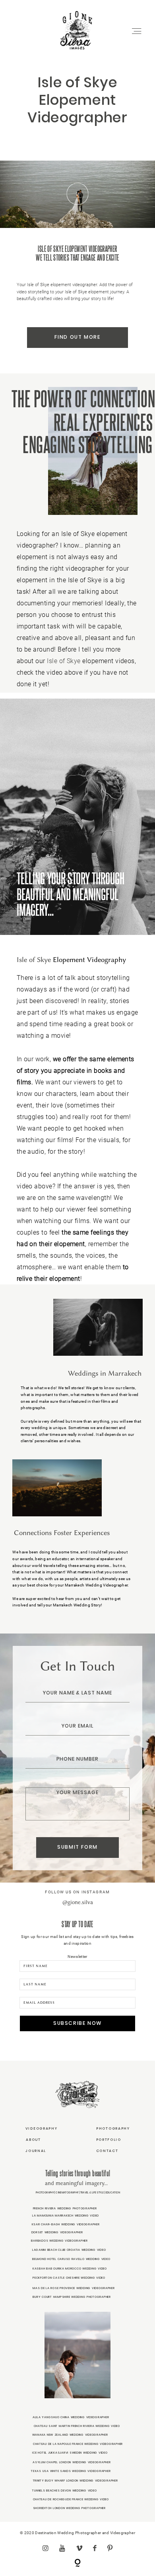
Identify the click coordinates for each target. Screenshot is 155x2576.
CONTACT (107, 2151)
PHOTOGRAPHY (113, 2128)
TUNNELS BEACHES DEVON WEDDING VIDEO (64, 2491)
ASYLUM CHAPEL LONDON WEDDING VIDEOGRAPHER (72, 2462)
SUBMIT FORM (77, 1847)
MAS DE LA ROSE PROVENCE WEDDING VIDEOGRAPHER (74, 2288)
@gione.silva (78, 1902)
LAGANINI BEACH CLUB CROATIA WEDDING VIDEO (69, 2250)
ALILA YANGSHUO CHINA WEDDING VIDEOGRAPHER (71, 2417)
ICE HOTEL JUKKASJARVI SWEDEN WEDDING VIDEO (70, 2453)
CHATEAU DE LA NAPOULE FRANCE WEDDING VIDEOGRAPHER (78, 2444)
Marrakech (63, 1605)
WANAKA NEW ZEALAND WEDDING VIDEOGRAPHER (70, 2435)
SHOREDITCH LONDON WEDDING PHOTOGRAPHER (69, 2508)
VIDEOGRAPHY (42, 2128)
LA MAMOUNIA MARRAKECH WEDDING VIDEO (66, 2216)
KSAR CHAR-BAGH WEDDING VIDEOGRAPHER (66, 2224)
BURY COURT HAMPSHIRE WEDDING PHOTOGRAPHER (72, 2297)
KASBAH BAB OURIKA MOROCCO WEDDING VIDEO (70, 2269)
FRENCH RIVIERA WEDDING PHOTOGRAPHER (65, 2208)
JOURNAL (36, 2151)
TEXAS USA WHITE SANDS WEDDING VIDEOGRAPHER (71, 2471)
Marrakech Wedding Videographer (96, 1585)
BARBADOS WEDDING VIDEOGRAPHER (59, 2241)
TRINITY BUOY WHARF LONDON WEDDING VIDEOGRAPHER (76, 2481)
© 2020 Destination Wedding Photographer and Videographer (77, 2533)
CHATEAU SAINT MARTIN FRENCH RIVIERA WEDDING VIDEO (77, 2426)
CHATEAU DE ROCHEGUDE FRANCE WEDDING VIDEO (71, 2499)
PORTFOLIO (109, 2140)
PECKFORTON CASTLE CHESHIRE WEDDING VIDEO (69, 2278)
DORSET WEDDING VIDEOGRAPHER (57, 2232)
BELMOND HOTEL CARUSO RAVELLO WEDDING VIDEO (71, 2259)
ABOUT (33, 2140)
